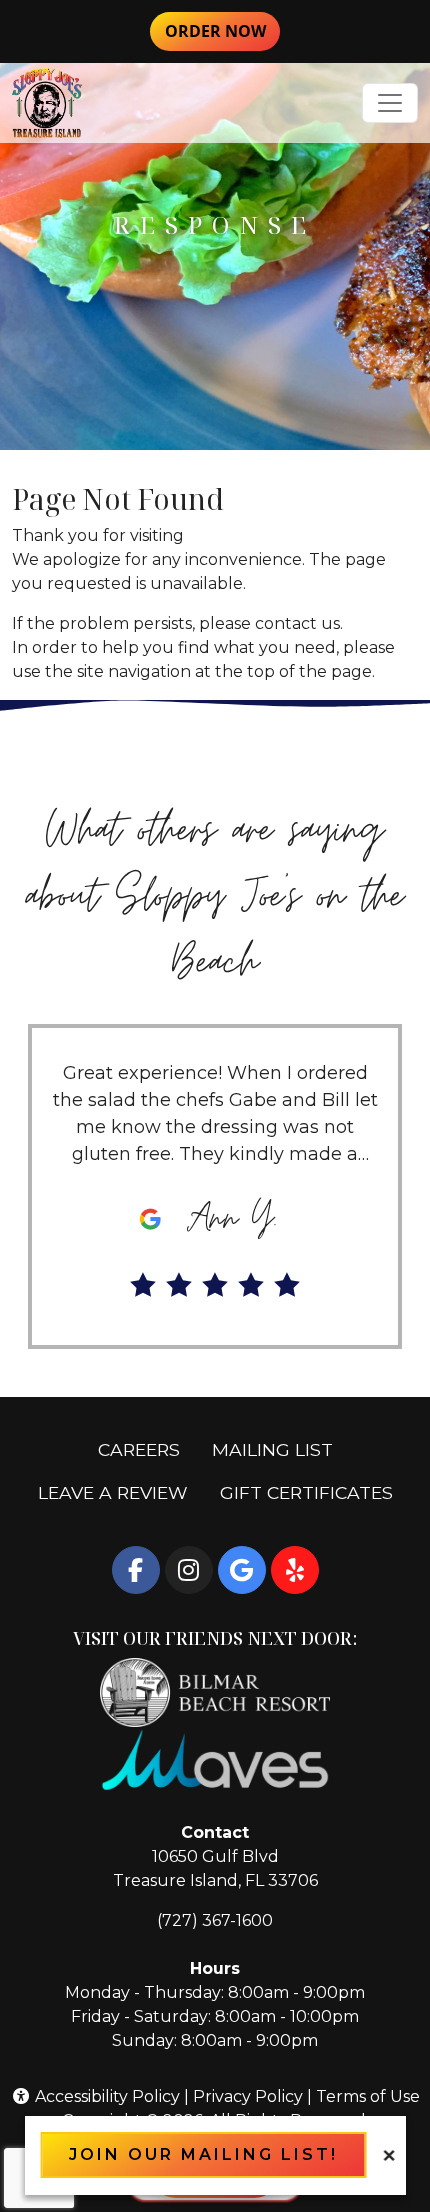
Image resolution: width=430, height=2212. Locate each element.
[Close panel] (388, 2154)
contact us (297, 623)
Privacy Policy (248, 2096)
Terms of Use (368, 2096)
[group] (215, 1186)
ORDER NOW (222, 30)
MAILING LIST (272, 1449)
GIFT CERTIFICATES (314, 1492)
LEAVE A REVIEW (121, 1492)
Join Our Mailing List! (203, 2154)
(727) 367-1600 (215, 1920)
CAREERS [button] (147, 1449)
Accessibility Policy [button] (105, 2096)
